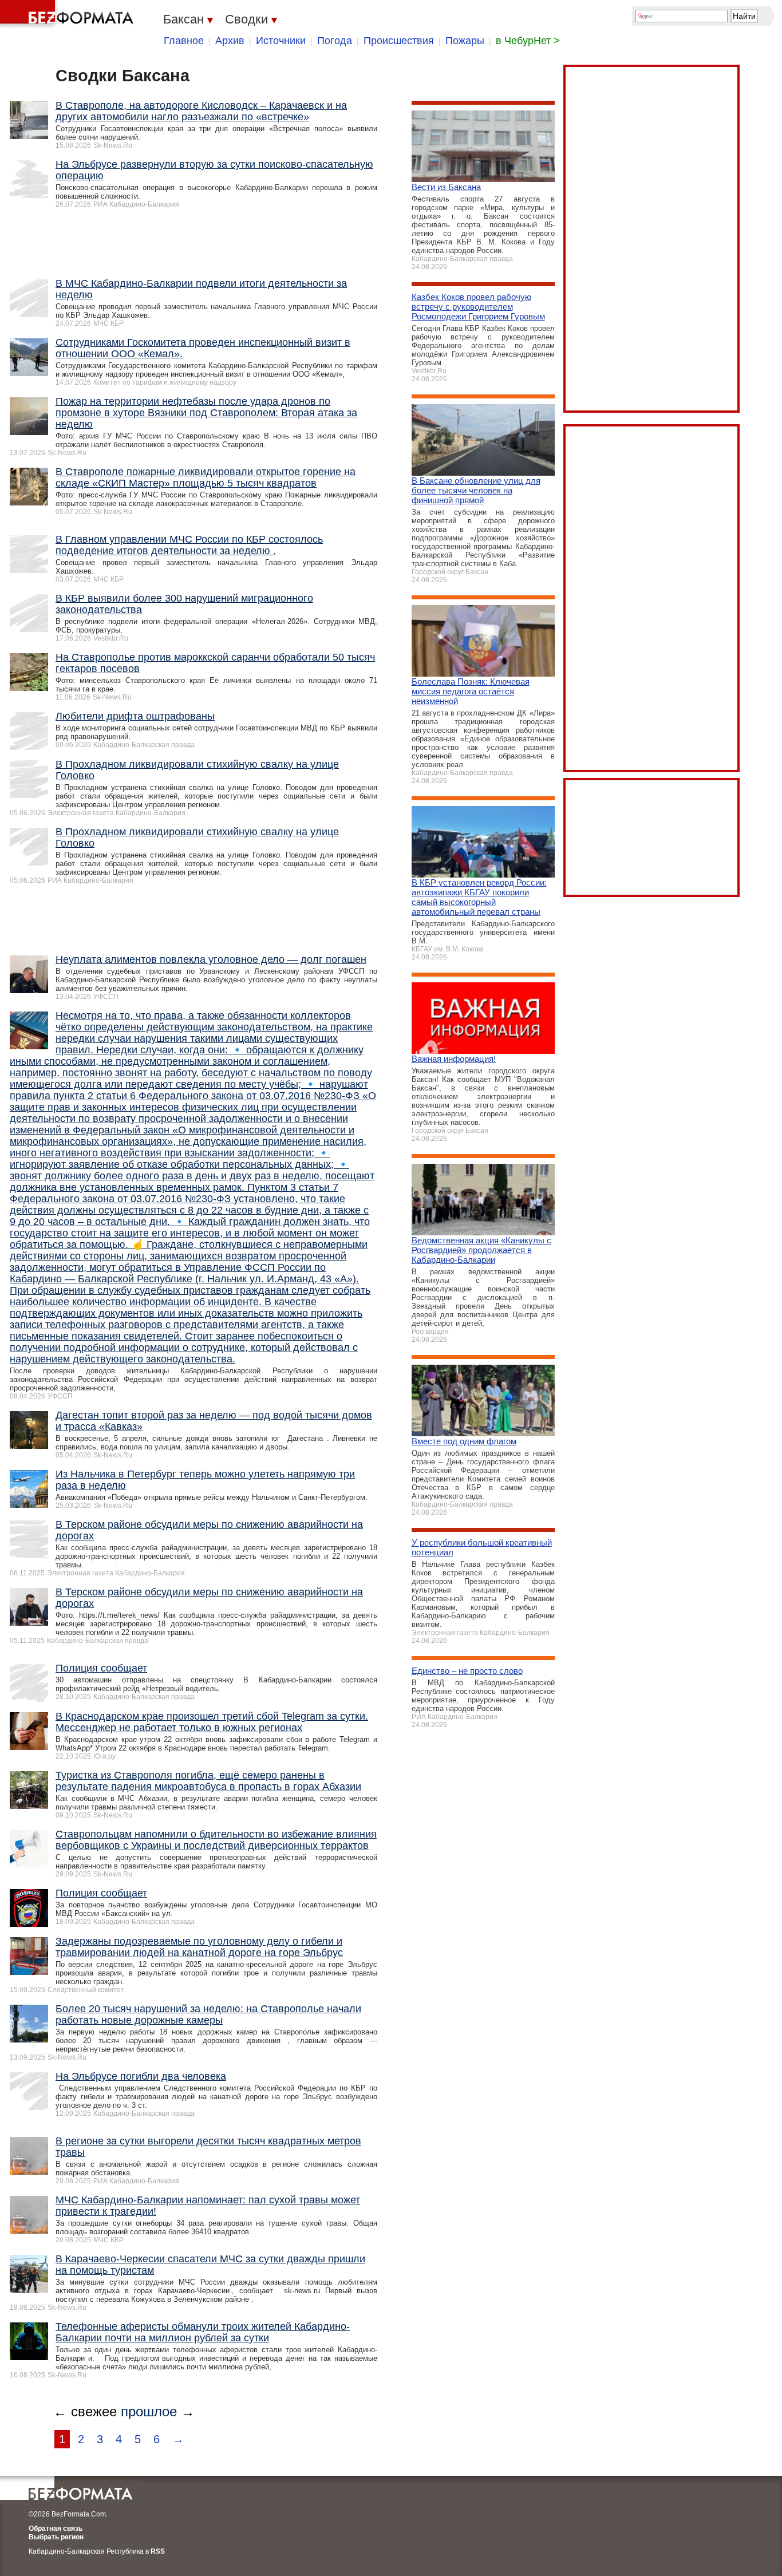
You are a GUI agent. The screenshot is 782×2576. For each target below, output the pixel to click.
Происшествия (399, 41)
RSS (158, 2551)
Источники (281, 41)
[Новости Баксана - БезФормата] (69, 14)
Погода (335, 41)
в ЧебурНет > (528, 41)
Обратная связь (56, 2528)
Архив (230, 41)
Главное (184, 41)
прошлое (149, 2411)
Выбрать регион (56, 2537)
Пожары (465, 41)
